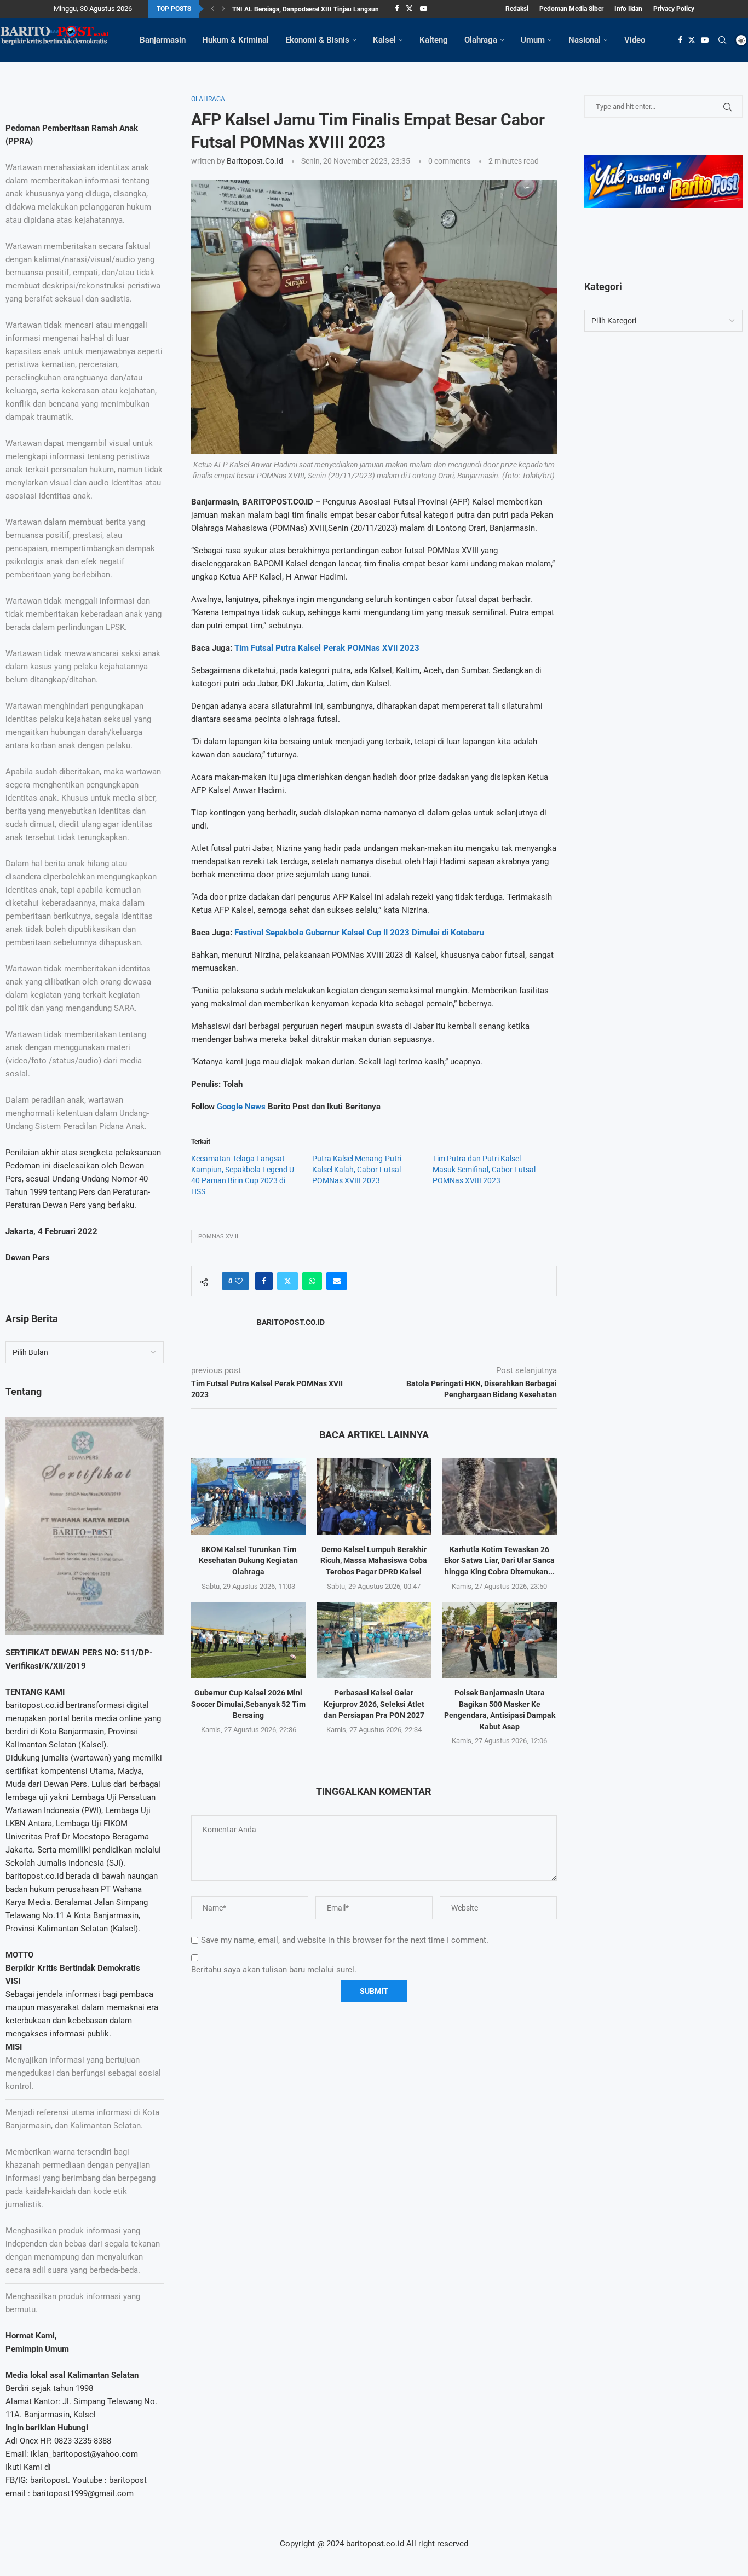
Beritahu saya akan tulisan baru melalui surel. (274, 1970)
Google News (242, 1107)
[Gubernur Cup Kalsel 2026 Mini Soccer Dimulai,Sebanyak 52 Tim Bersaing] (248, 1640)
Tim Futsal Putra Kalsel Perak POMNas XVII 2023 (327, 648)
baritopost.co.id (255, 161)
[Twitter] (409, 9)
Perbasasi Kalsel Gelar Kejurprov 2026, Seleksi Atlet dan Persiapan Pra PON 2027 (374, 1704)
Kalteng (434, 40)
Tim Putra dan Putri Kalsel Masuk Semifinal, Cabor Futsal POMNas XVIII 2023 (484, 1170)
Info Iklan (628, 9)
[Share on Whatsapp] (312, 1281)
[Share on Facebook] (264, 1281)
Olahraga (481, 40)
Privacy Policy (674, 9)
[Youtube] (424, 9)
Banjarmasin (163, 40)
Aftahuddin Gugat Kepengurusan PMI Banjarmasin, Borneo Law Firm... (335, 9)
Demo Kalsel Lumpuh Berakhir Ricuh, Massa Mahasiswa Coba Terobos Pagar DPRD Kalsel (374, 1561)
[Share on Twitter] (287, 1281)
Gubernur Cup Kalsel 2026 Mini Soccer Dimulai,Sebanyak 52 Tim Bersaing (248, 1704)
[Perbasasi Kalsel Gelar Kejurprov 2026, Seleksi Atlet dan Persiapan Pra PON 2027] (374, 1640)
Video (635, 40)
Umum (533, 40)
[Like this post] (239, 1281)
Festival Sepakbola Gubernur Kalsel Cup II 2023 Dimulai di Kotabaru (359, 933)
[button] (212, 9)
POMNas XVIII (218, 1237)
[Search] (722, 40)
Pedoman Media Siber (571, 9)
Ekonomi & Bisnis (317, 40)
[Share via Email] (337, 1281)
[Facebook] (397, 9)
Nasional (585, 40)
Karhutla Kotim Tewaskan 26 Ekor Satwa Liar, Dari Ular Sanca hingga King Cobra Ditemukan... (499, 1561)
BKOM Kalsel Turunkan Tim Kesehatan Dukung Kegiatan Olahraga (248, 1561)
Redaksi (517, 9)
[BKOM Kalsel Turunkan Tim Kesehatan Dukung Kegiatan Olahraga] (248, 1496)
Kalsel (384, 40)
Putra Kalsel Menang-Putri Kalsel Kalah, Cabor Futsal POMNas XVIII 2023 (357, 1170)
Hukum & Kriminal (235, 40)
